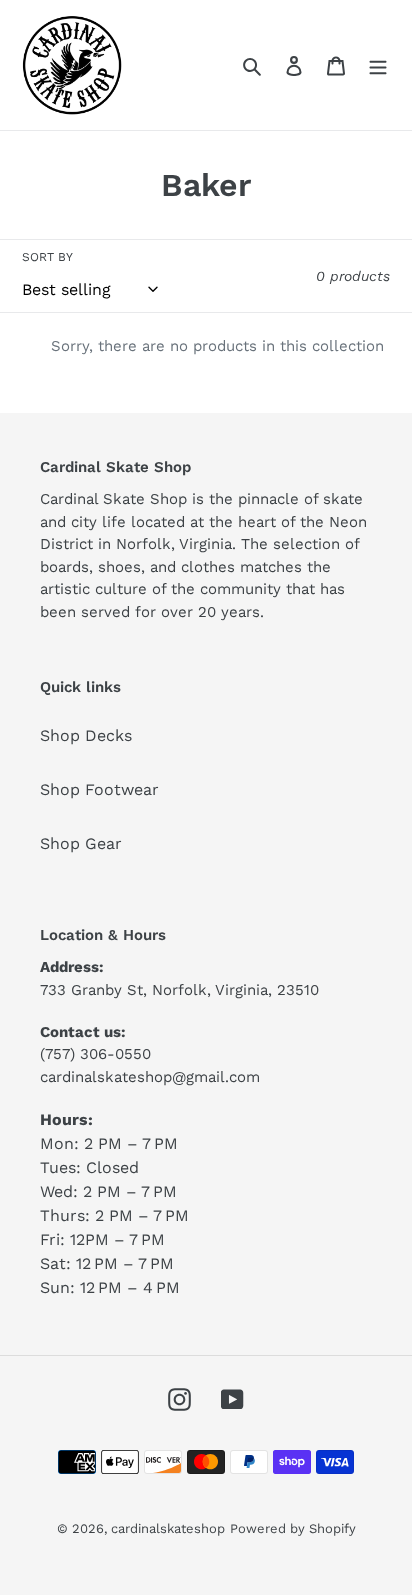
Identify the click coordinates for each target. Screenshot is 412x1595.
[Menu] (378, 65)
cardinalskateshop (168, 1528)
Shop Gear (81, 843)
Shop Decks (86, 735)
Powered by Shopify (293, 1528)
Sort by (47, 257)
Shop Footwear (99, 789)
